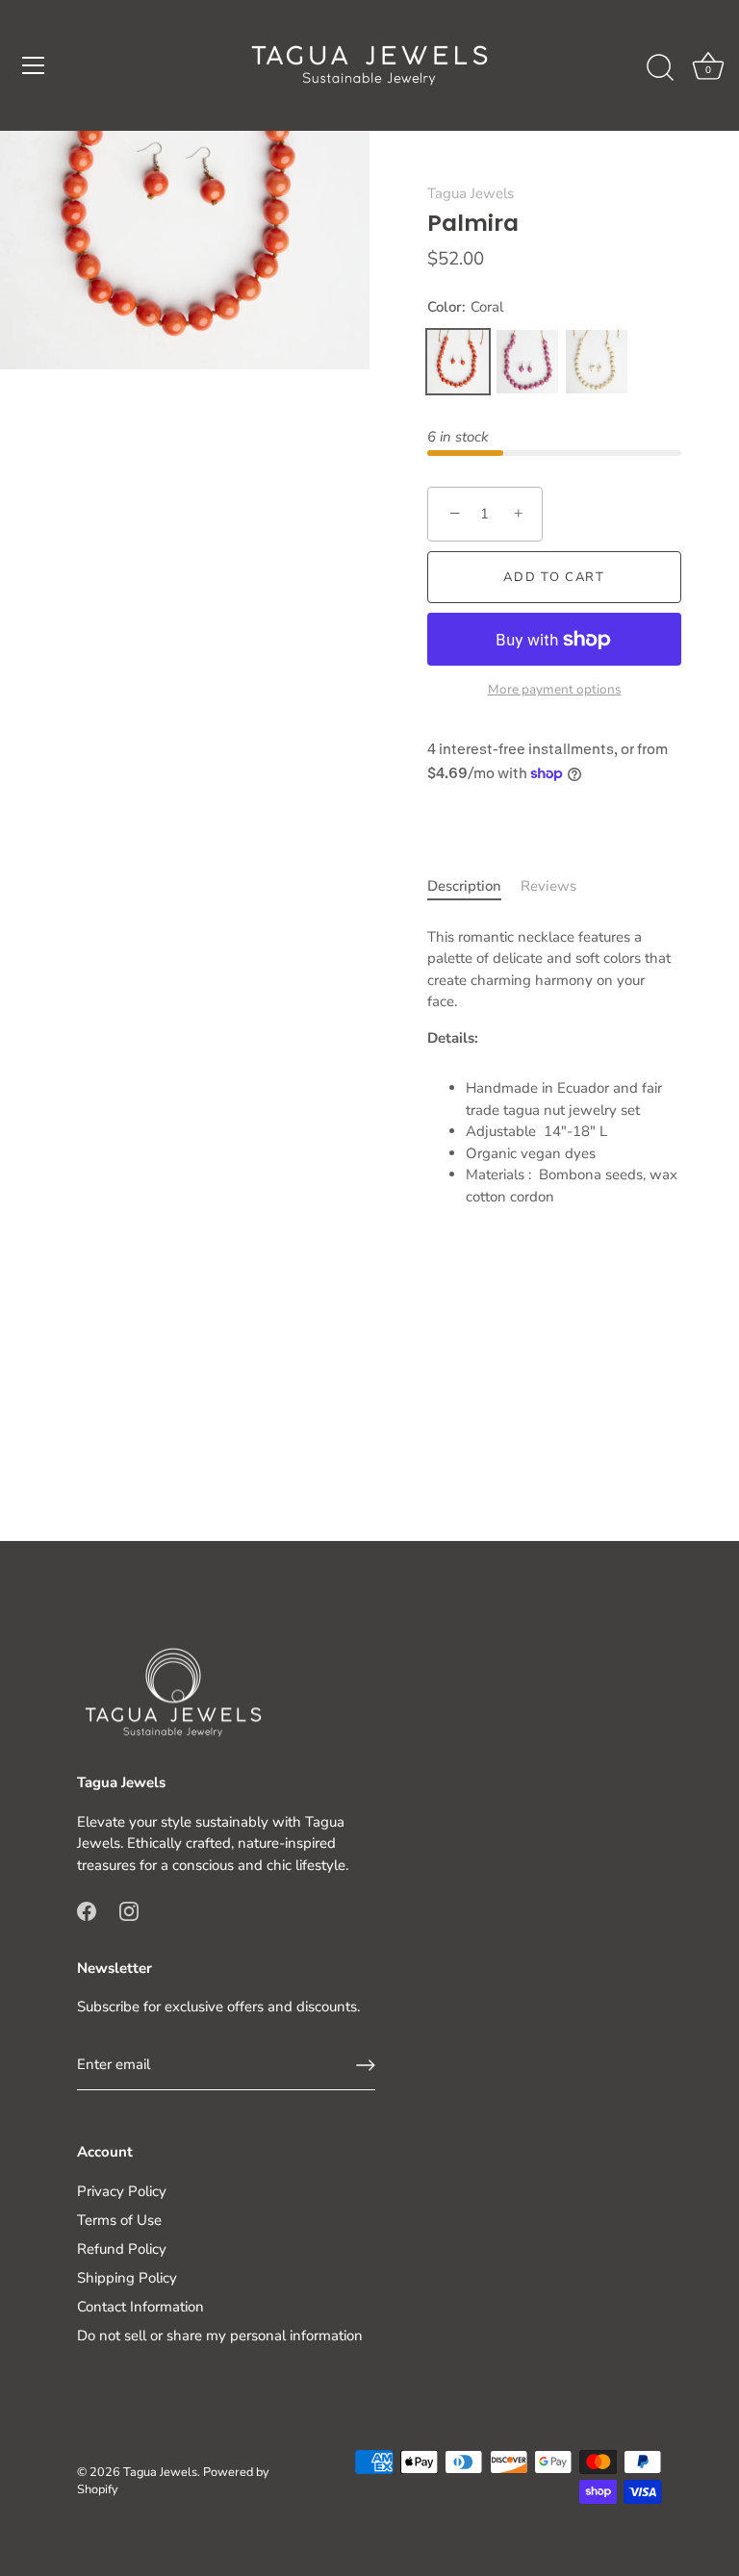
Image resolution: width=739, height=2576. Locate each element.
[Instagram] (129, 1909)
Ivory (597, 362)
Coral (458, 362)
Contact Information (140, 2307)
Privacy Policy (122, 2191)
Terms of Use (119, 2220)
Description (464, 886)
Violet (527, 362)
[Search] (660, 68)
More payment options (555, 689)
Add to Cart (554, 577)
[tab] (474, 886)
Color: (465, 307)
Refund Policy (122, 2249)
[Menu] (34, 65)
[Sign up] (366, 2065)
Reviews (548, 886)
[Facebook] (87, 1909)
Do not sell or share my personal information (220, 2336)
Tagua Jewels (471, 193)
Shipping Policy (127, 2278)
